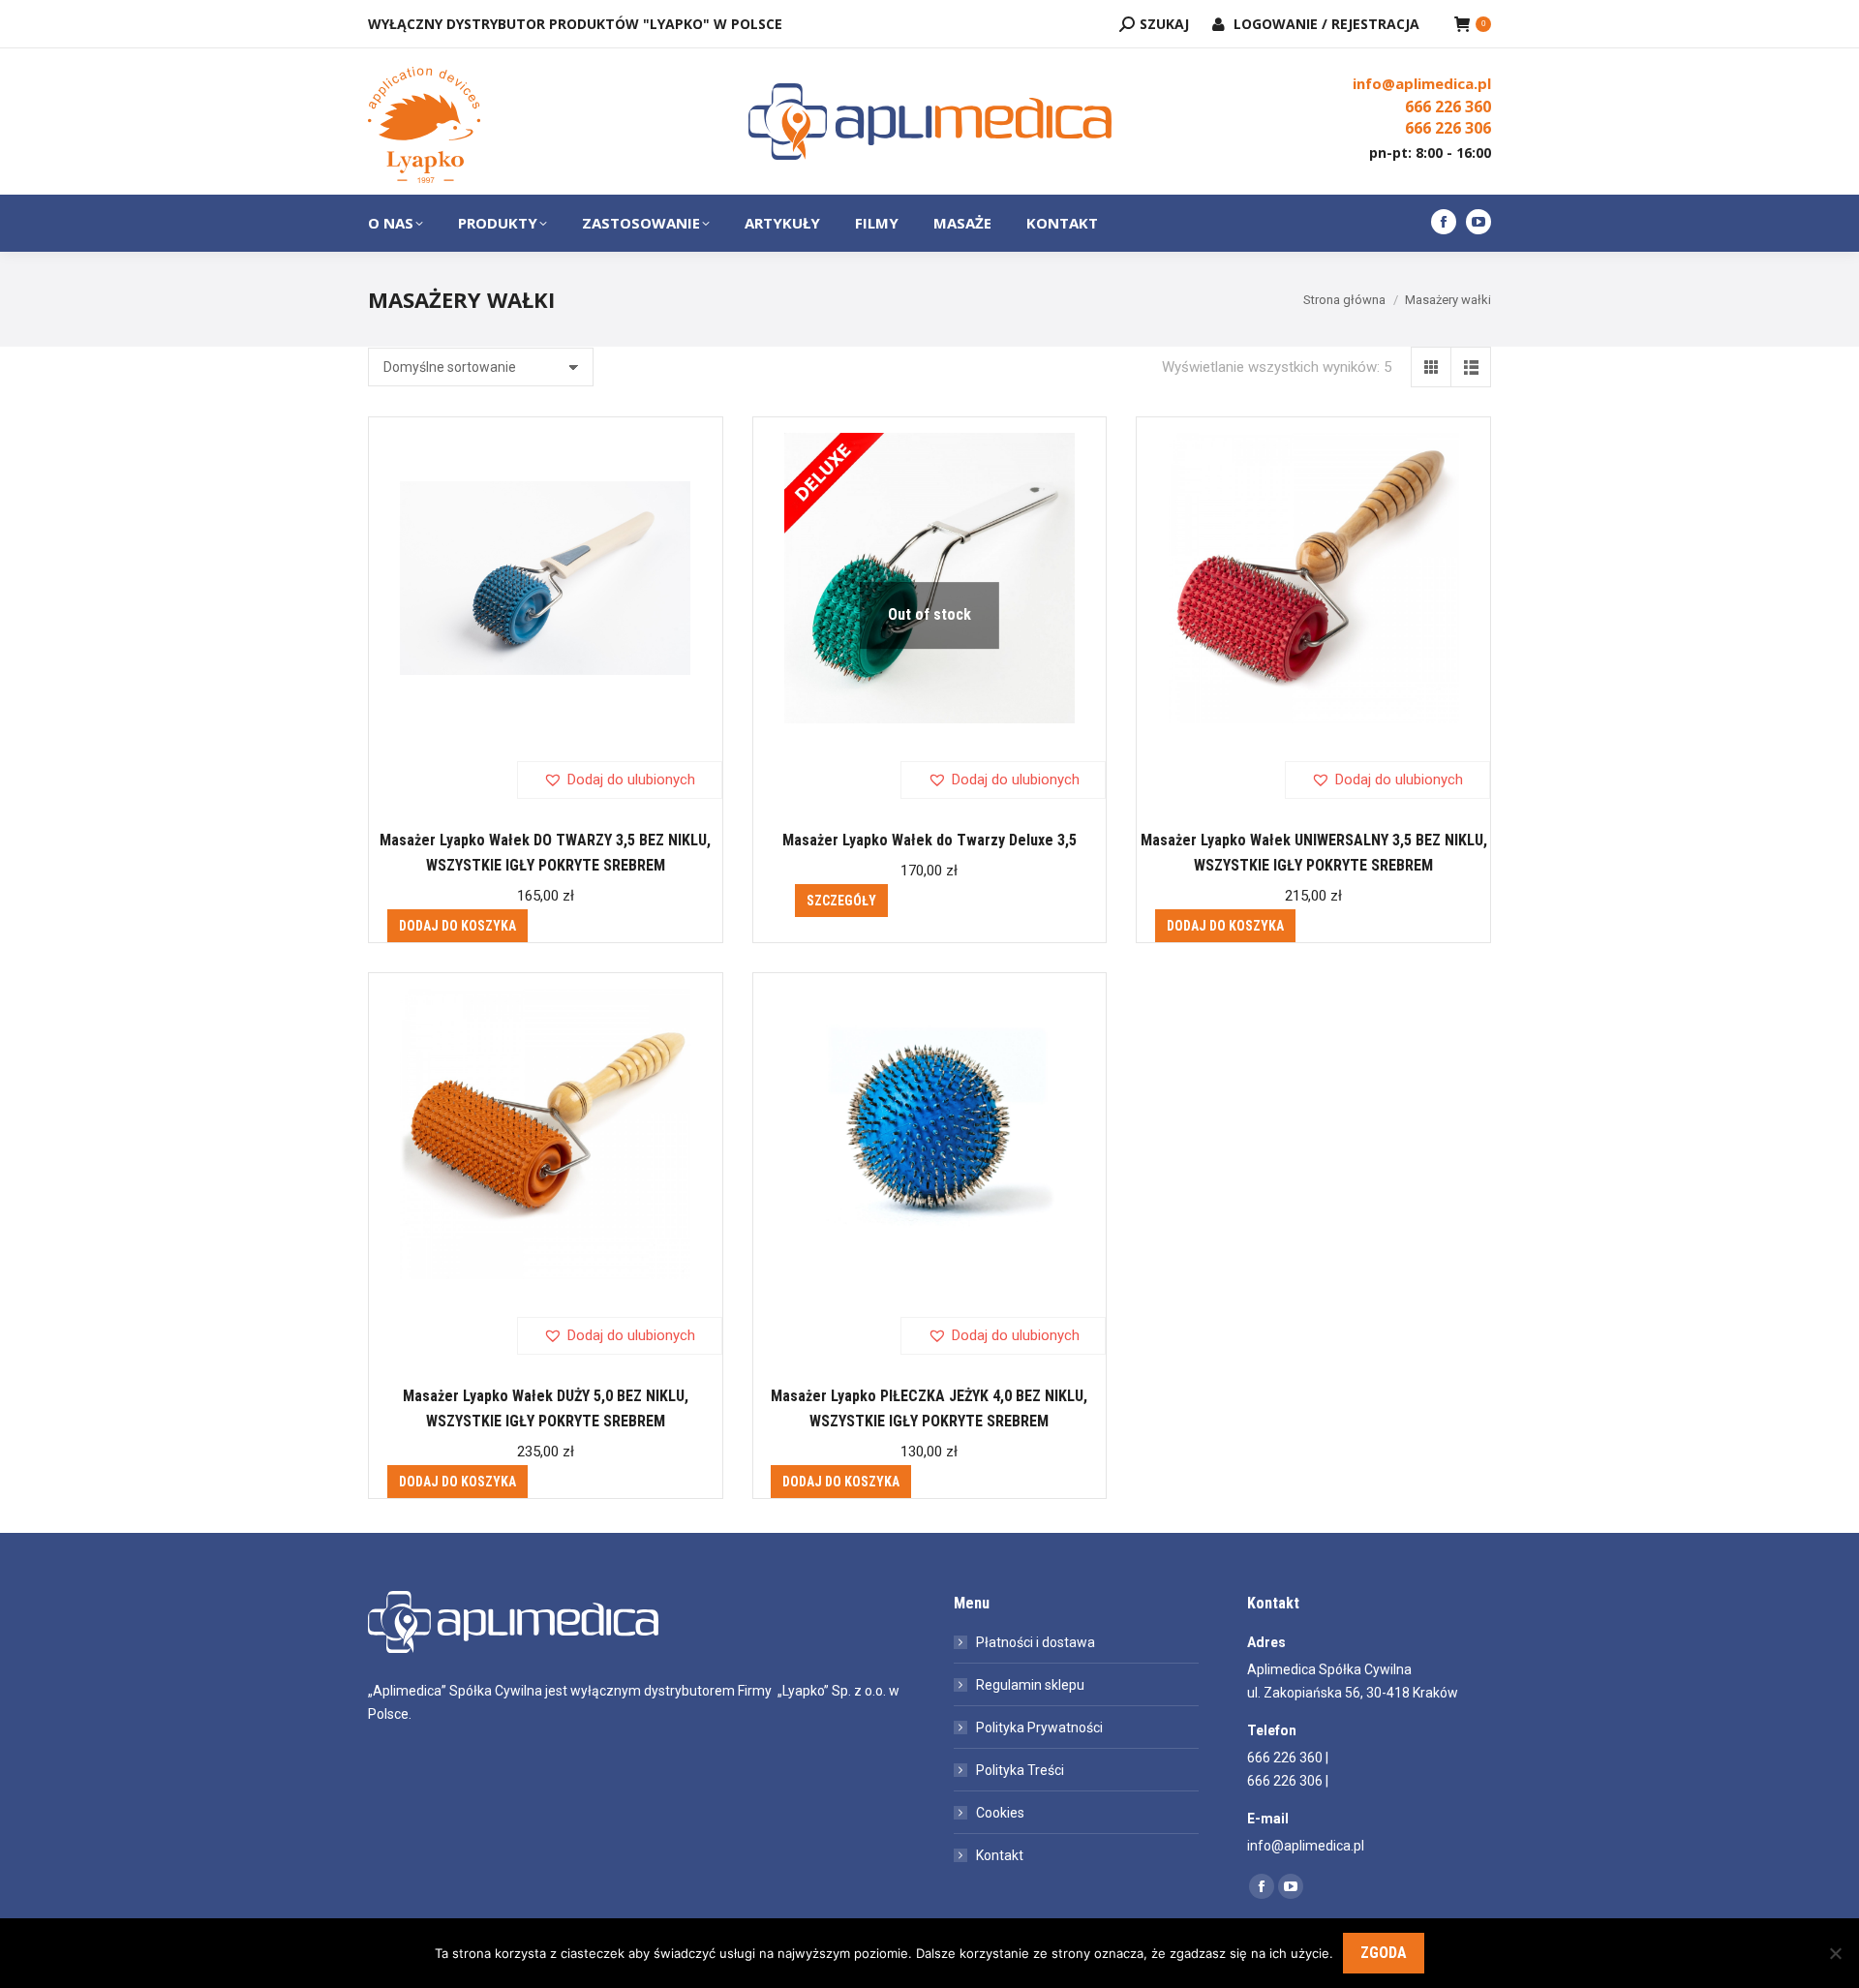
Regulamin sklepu (1030, 1685)
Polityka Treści (1020, 1770)
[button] (619, 780)
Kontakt (1000, 1855)
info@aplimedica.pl (1422, 83)
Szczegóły (841, 901)
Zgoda (1384, 1953)
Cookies (1000, 1813)
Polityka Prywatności (1039, 1728)
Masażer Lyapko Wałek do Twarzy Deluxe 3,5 (929, 840)
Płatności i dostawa (1036, 1642)
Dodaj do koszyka (457, 926)
